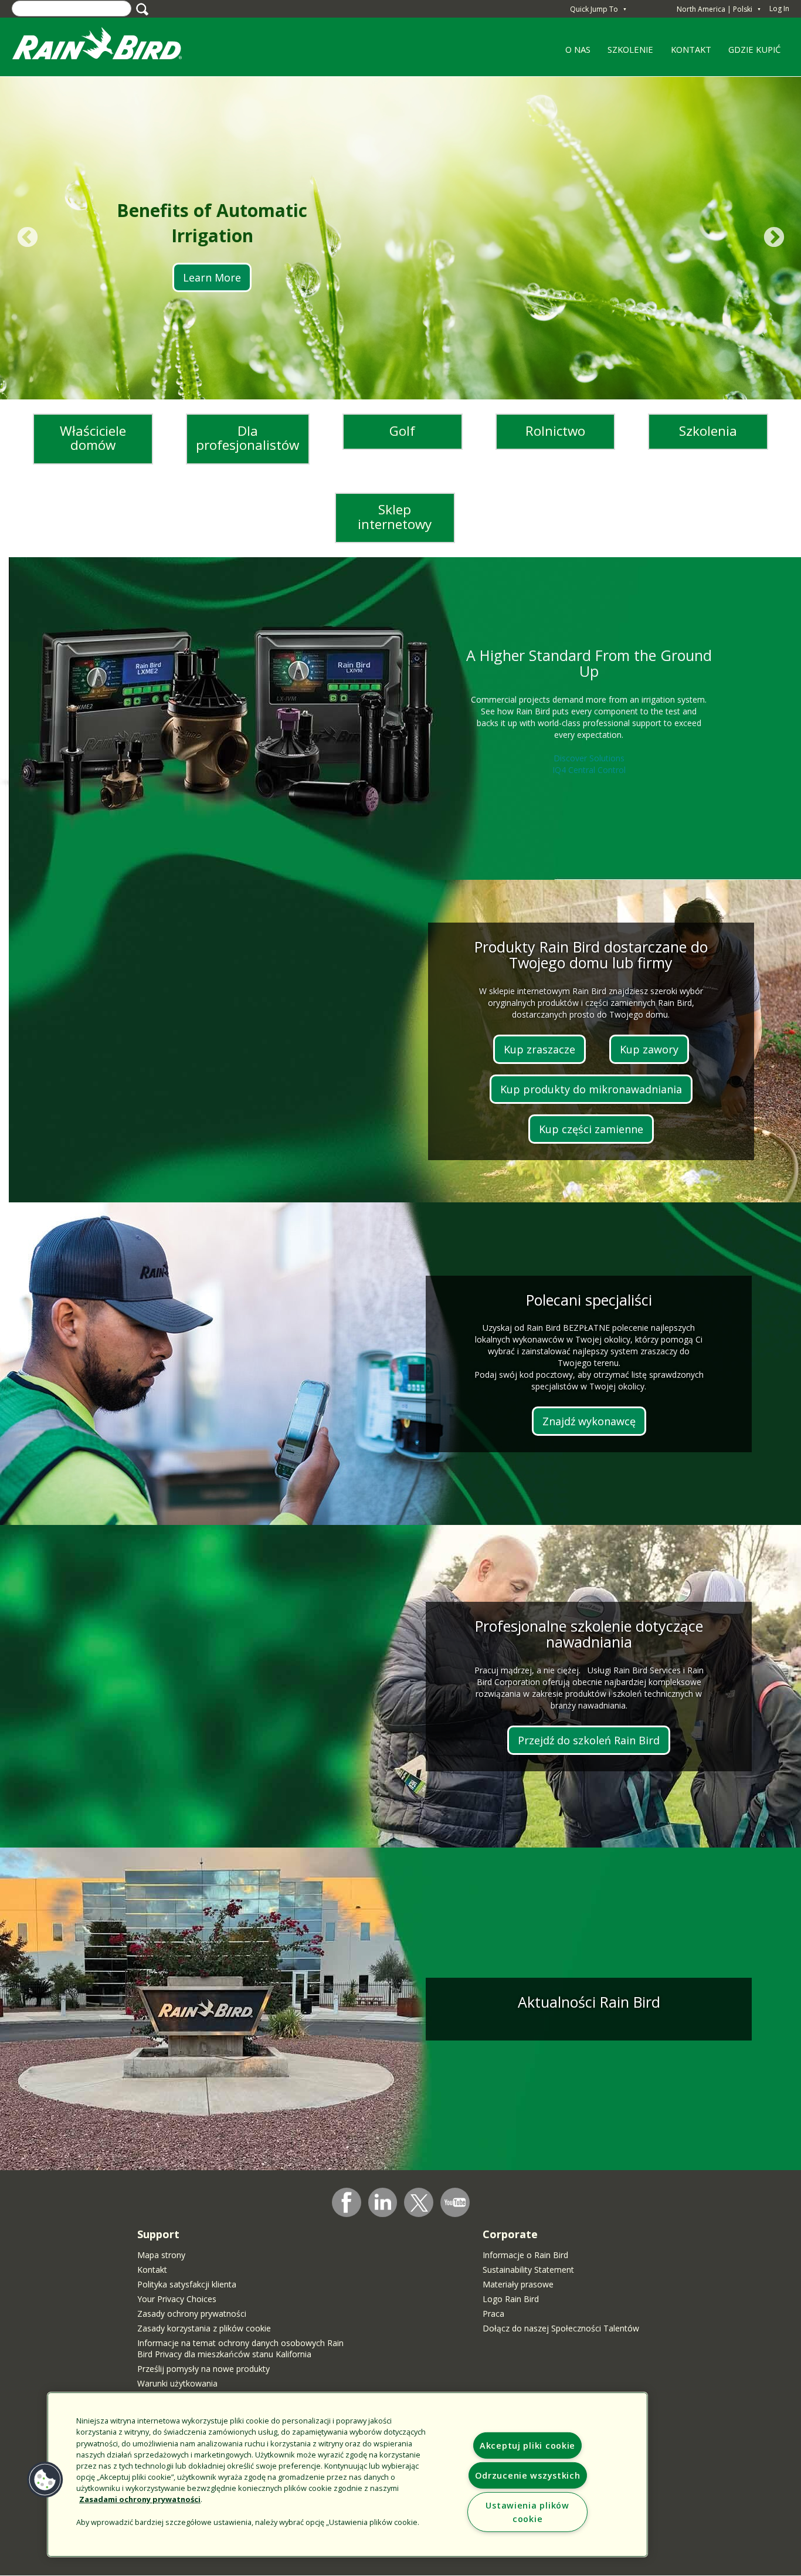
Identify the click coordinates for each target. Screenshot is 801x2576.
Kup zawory (649, 1049)
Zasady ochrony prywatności (192, 2314)
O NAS (573, 53)
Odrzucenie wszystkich (528, 2475)
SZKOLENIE (627, 53)
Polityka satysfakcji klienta (187, 2284)
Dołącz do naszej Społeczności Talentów (561, 2328)
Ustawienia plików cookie (527, 2512)
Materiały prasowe (518, 2284)
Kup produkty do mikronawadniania (591, 1089)
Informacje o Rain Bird (525, 2255)
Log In (779, 9)
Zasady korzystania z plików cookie (204, 2328)
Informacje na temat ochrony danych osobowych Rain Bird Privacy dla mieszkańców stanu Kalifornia (240, 2348)
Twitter (419, 2203)
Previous (27, 238)
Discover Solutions (589, 758)
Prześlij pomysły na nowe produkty (203, 2369)
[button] (45, 2480)
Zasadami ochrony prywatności (140, 2499)
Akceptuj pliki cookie (527, 2445)
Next (774, 238)
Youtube (455, 2202)
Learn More (212, 277)
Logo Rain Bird (511, 2299)
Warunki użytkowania (177, 2383)
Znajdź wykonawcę (589, 1421)
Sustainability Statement (528, 2270)
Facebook (347, 2202)
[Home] (108, 46)
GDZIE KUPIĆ (754, 49)
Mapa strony (161, 2255)
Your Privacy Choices (177, 2299)
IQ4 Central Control (589, 770)
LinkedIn (383, 2202)
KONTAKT (691, 49)
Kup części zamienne (591, 1129)
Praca (493, 2314)
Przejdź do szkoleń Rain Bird (589, 1740)
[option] (400, 238)
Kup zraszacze (539, 1049)
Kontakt (152, 2270)
